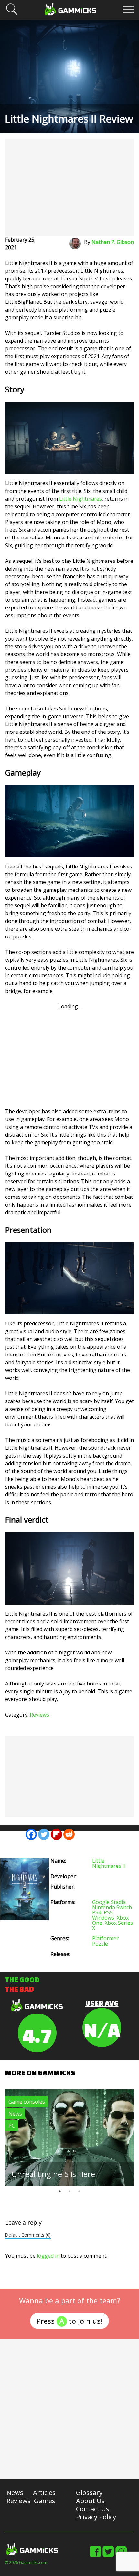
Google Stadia (109, 1902)
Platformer (105, 1938)
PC (12, 2126)
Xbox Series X (112, 1925)
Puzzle (100, 1944)
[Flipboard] (56, 1834)
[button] (12, 14)
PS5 (108, 1912)
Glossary (89, 2493)
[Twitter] (44, 1834)
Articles (44, 2493)
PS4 (97, 1912)
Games (45, 2501)
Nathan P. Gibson (113, 242)
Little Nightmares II (109, 1863)
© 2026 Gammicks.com (26, 2563)
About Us (90, 2501)
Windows (103, 1918)
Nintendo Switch (112, 1907)
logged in (48, 2256)
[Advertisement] (69, 187)
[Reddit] (69, 1834)
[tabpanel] (69, 2138)
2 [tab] (69, 2191)
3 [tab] (79, 2191)
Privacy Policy (96, 2517)
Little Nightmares (80, 499)
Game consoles (27, 2102)
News (15, 2114)
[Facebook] (31, 1834)
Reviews (39, 1715)
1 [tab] (60, 2191)
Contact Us (93, 2509)
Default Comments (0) (28, 2235)
